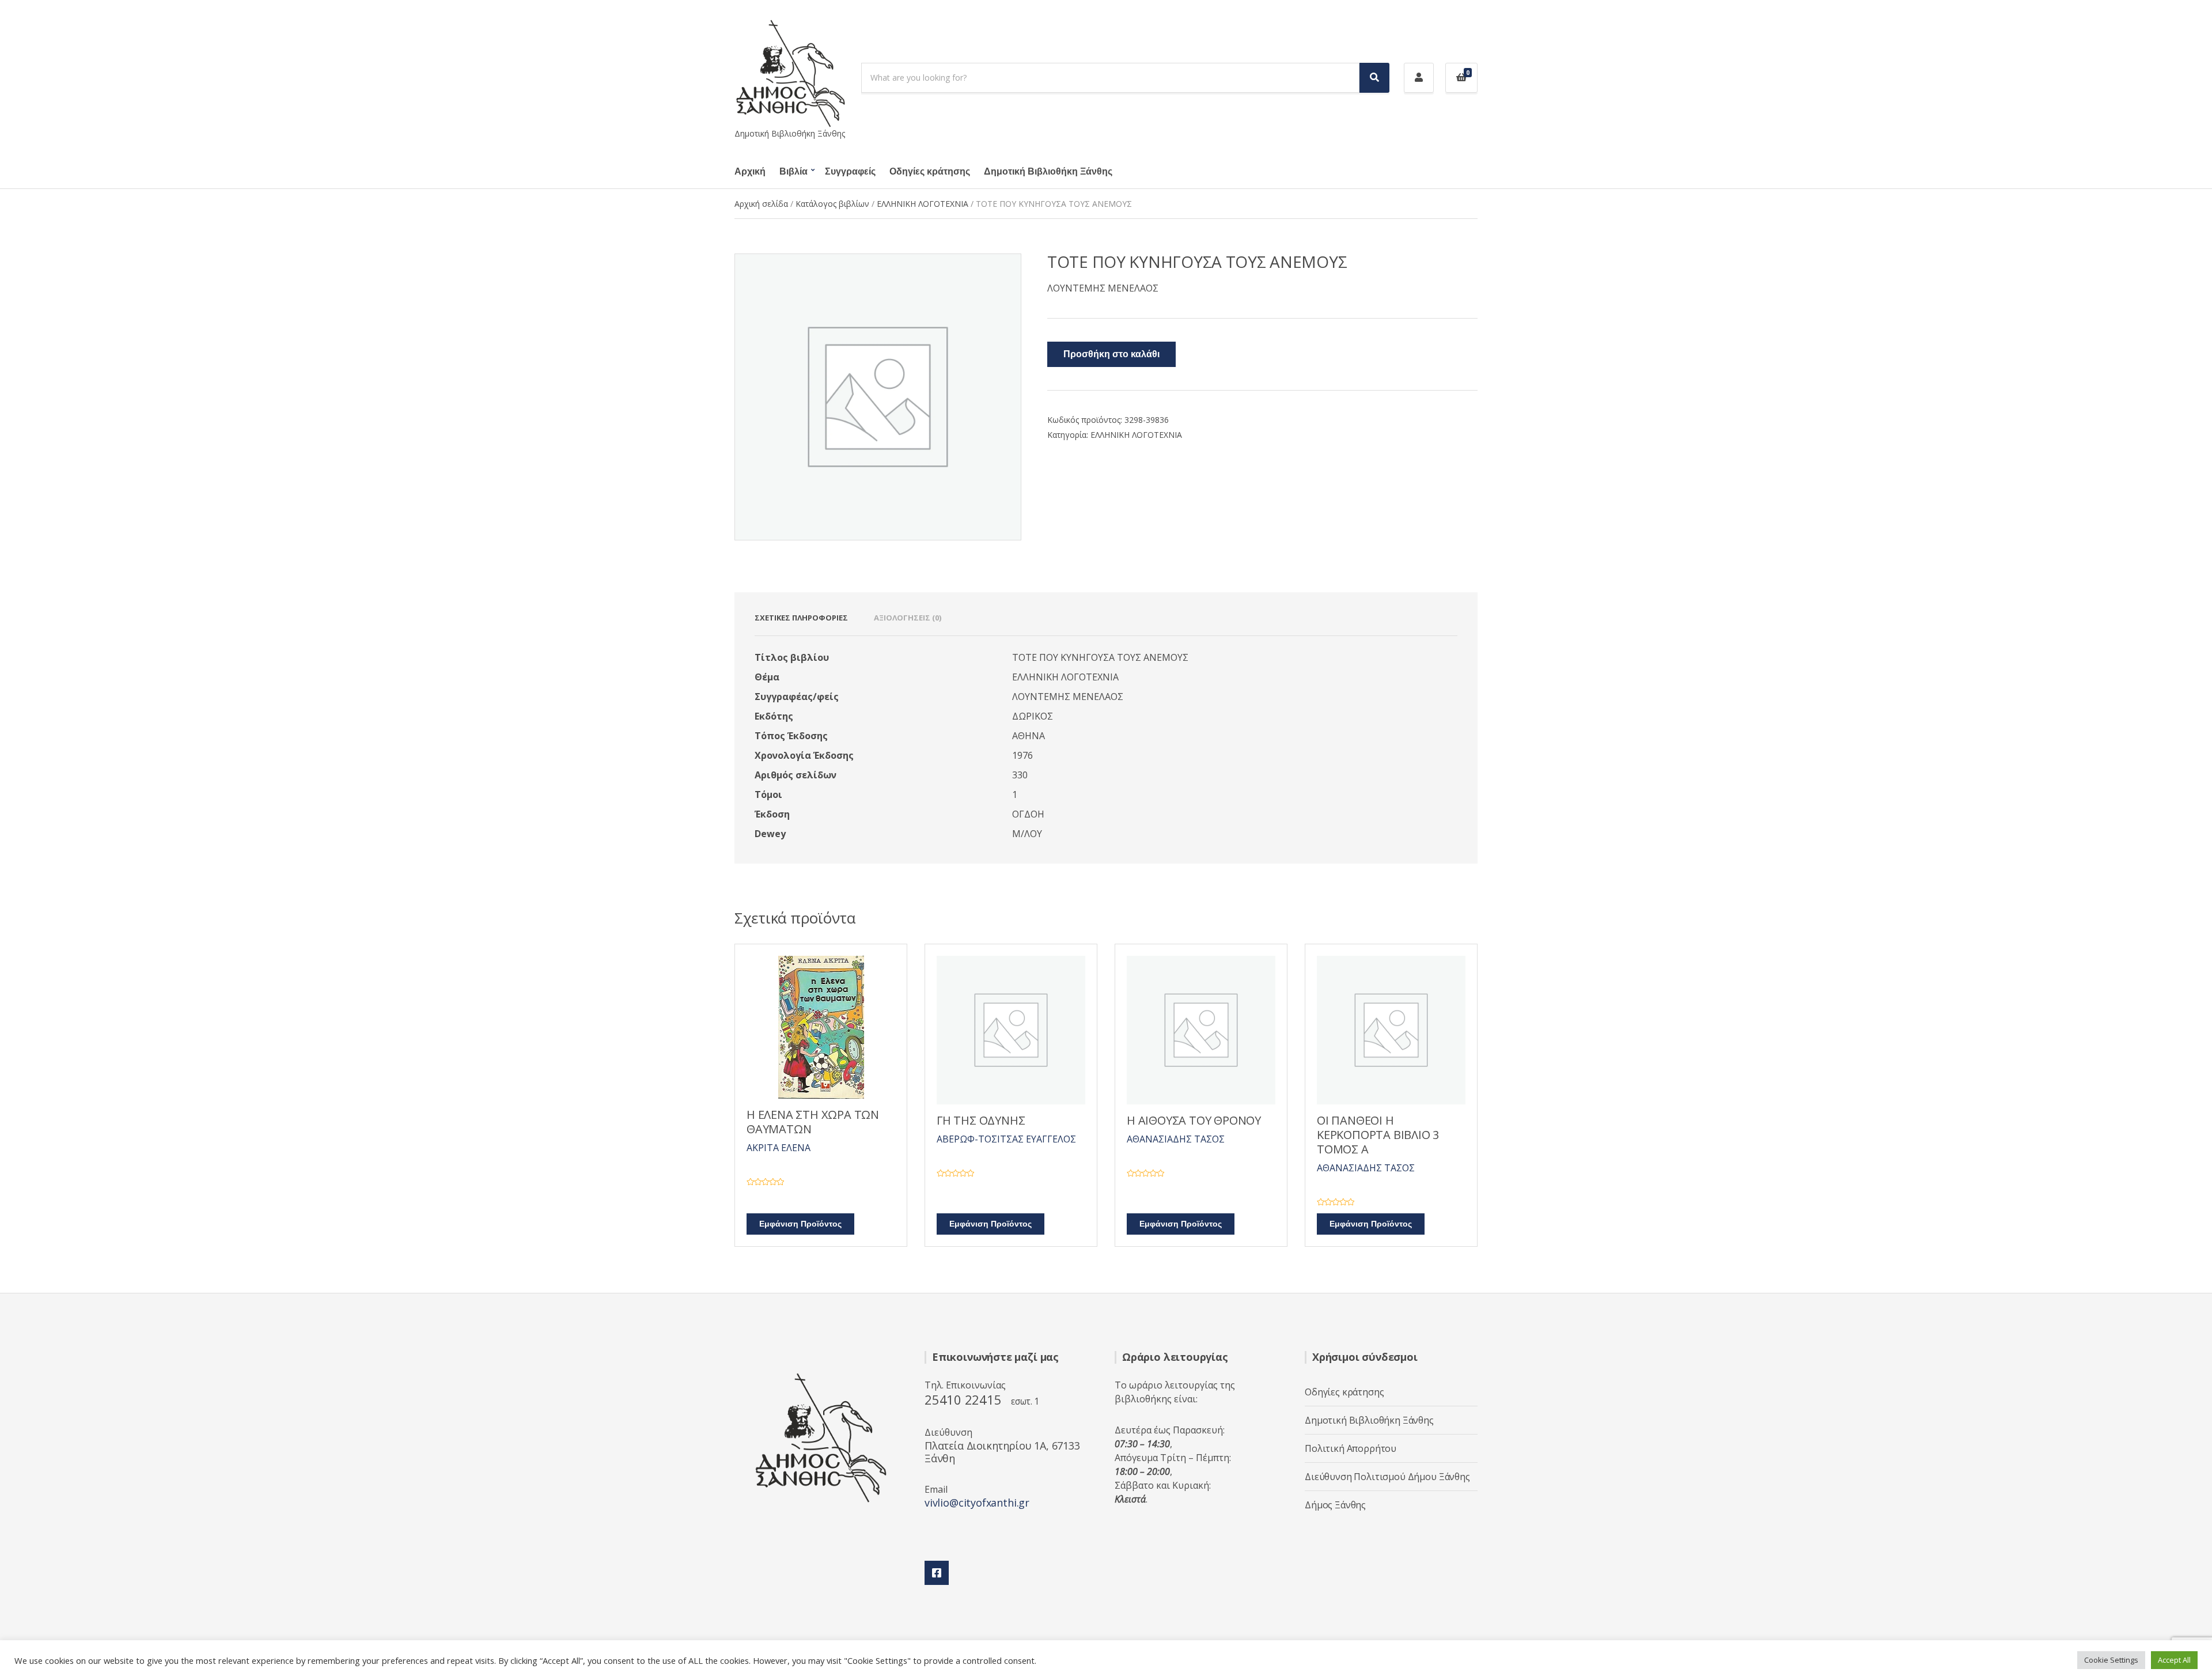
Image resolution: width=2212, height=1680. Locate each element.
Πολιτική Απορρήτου (1351, 1448)
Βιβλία (793, 172)
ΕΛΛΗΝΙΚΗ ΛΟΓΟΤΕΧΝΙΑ (923, 204)
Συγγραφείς (850, 172)
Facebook (937, 1573)
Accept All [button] (2174, 1660)
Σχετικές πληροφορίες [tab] (801, 618)
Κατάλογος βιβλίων (832, 204)
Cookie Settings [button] (2111, 1660)
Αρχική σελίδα (761, 204)
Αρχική (750, 172)
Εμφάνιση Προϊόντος (800, 1224)
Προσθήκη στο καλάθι (1111, 354)
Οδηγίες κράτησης (930, 172)
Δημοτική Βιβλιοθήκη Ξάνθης (1048, 172)
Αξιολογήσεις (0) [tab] (908, 618)
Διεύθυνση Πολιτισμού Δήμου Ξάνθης (1387, 1477)
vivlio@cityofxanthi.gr (977, 1503)
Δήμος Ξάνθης (1335, 1505)
